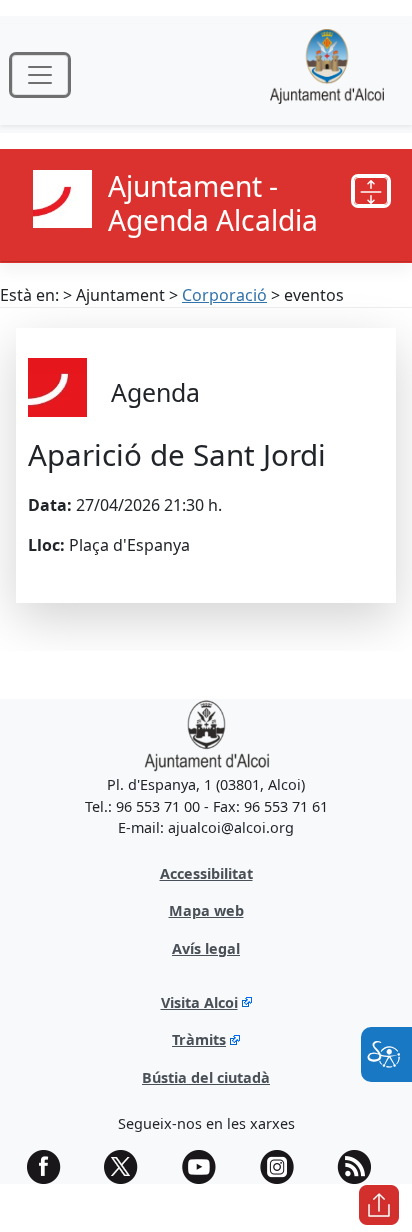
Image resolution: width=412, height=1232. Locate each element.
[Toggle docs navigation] (371, 191)
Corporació (224, 295)
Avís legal (206, 948)
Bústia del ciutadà (206, 1077)
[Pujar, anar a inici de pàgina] (379, 1205)
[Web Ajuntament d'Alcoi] (327, 74)
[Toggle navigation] (40, 75)
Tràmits (199, 1039)
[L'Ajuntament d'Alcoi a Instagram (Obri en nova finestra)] (284, 1167)
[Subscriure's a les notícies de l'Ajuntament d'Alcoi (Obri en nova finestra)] (361, 1167)
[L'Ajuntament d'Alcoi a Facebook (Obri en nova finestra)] (51, 1167)
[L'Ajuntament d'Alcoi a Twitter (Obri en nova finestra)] (128, 1167)
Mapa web (206, 910)
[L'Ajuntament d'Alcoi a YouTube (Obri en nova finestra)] (206, 1167)
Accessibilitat (206, 873)
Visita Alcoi (199, 1002)
